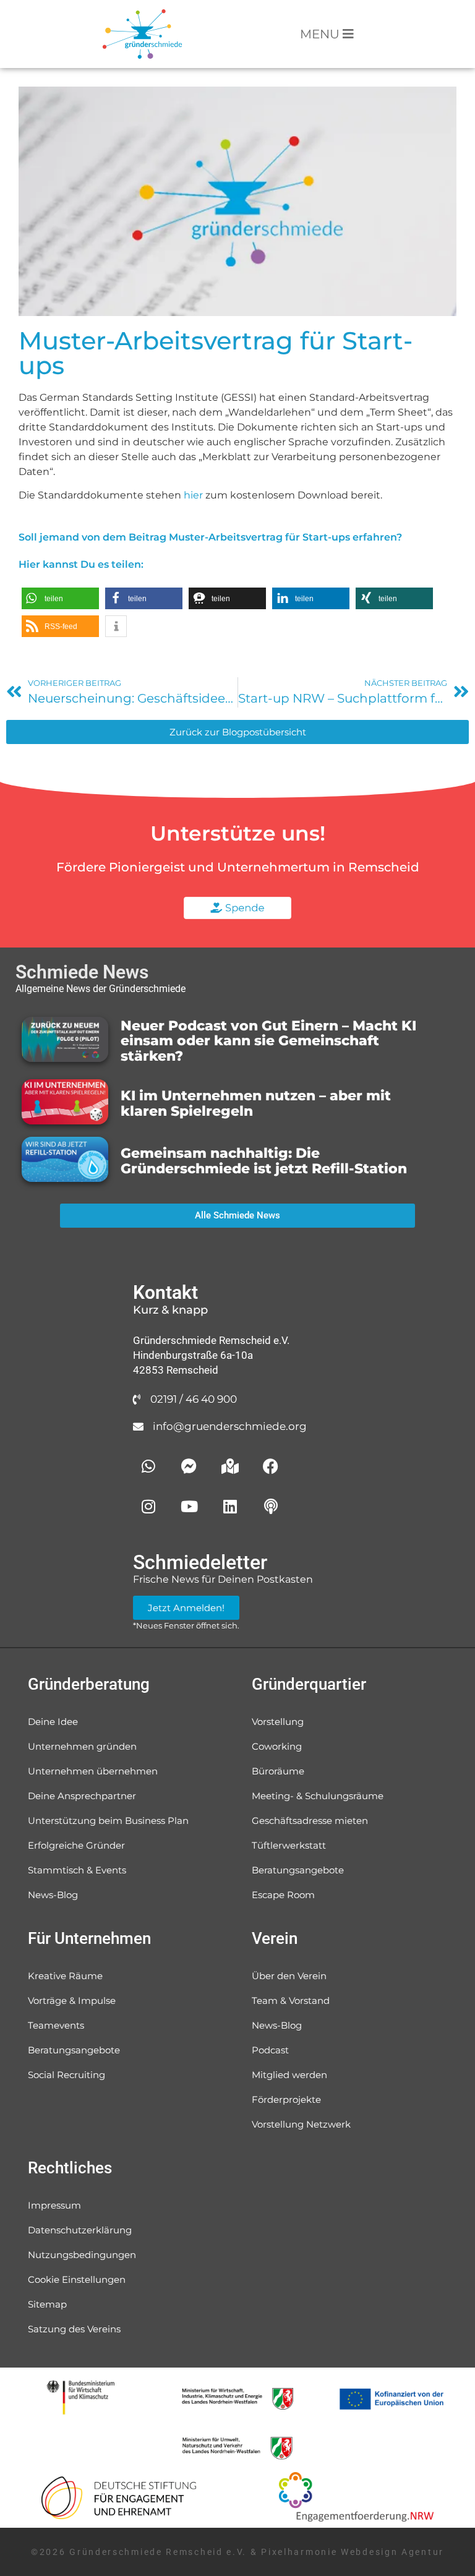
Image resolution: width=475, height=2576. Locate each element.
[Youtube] (189, 1506)
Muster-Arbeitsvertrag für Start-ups (216, 353)
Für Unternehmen (89, 1938)
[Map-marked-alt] (230, 1466)
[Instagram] (148, 1506)
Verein (275, 1938)
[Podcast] (271, 1506)
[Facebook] (271, 1466)
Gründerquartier (309, 1684)
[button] (60, 598)
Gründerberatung (89, 1684)
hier (193, 495)
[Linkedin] (230, 1506)
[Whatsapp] (148, 1466)
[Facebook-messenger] (189, 1466)
